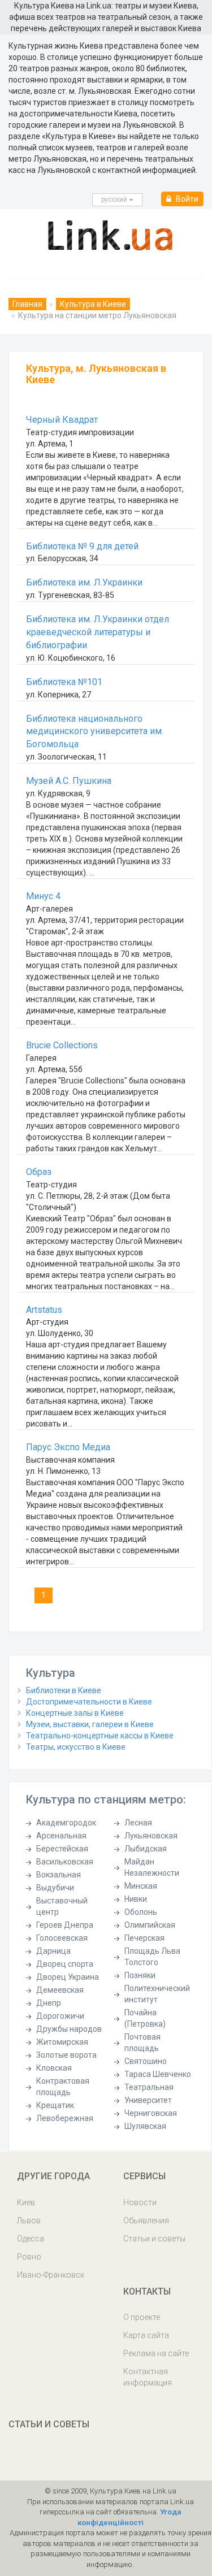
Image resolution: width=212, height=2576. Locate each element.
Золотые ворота (66, 2055)
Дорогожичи (60, 2016)
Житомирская (62, 2042)
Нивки (136, 1899)
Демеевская (60, 1990)
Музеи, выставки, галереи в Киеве (90, 1724)
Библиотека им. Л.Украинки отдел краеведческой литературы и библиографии (98, 632)
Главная (27, 304)
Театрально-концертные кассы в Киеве (100, 1736)
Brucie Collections (62, 1045)
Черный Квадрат (62, 420)
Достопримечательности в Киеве (89, 1702)
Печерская (144, 1938)
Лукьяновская (151, 1836)
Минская (141, 1886)
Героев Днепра (65, 1925)
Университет (148, 2100)
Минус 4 (43, 896)
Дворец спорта (65, 1964)
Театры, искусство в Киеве (76, 1747)
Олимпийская (150, 1925)
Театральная (149, 2087)
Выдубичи (55, 1888)
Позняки (140, 1975)
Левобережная (65, 2118)
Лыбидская (146, 1849)
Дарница (53, 1951)
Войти (186, 199)
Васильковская (65, 1862)
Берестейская (62, 1849)
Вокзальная (59, 1875)
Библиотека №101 (64, 682)
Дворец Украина (68, 1977)
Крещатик (55, 2105)
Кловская (54, 2068)
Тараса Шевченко (158, 2074)
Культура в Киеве (93, 304)
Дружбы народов (69, 2029)
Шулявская (145, 2126)
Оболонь (141, 1912)
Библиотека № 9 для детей (82, 546)
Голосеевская (62, 1938)
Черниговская (151, 2113)
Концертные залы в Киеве (75, 1713)
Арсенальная (61, 1836)
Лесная (138, 1823)
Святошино (146, 2061)
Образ (39, 1172)
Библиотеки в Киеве (64, 1690)
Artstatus (44, 1310)
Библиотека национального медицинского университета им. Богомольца (95, 732)
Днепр (49, 2003)
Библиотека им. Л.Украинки (84, 582)
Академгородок (66, 1823)
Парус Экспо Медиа (68, 1447)
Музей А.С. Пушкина (69, 781)
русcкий (115, 200)
